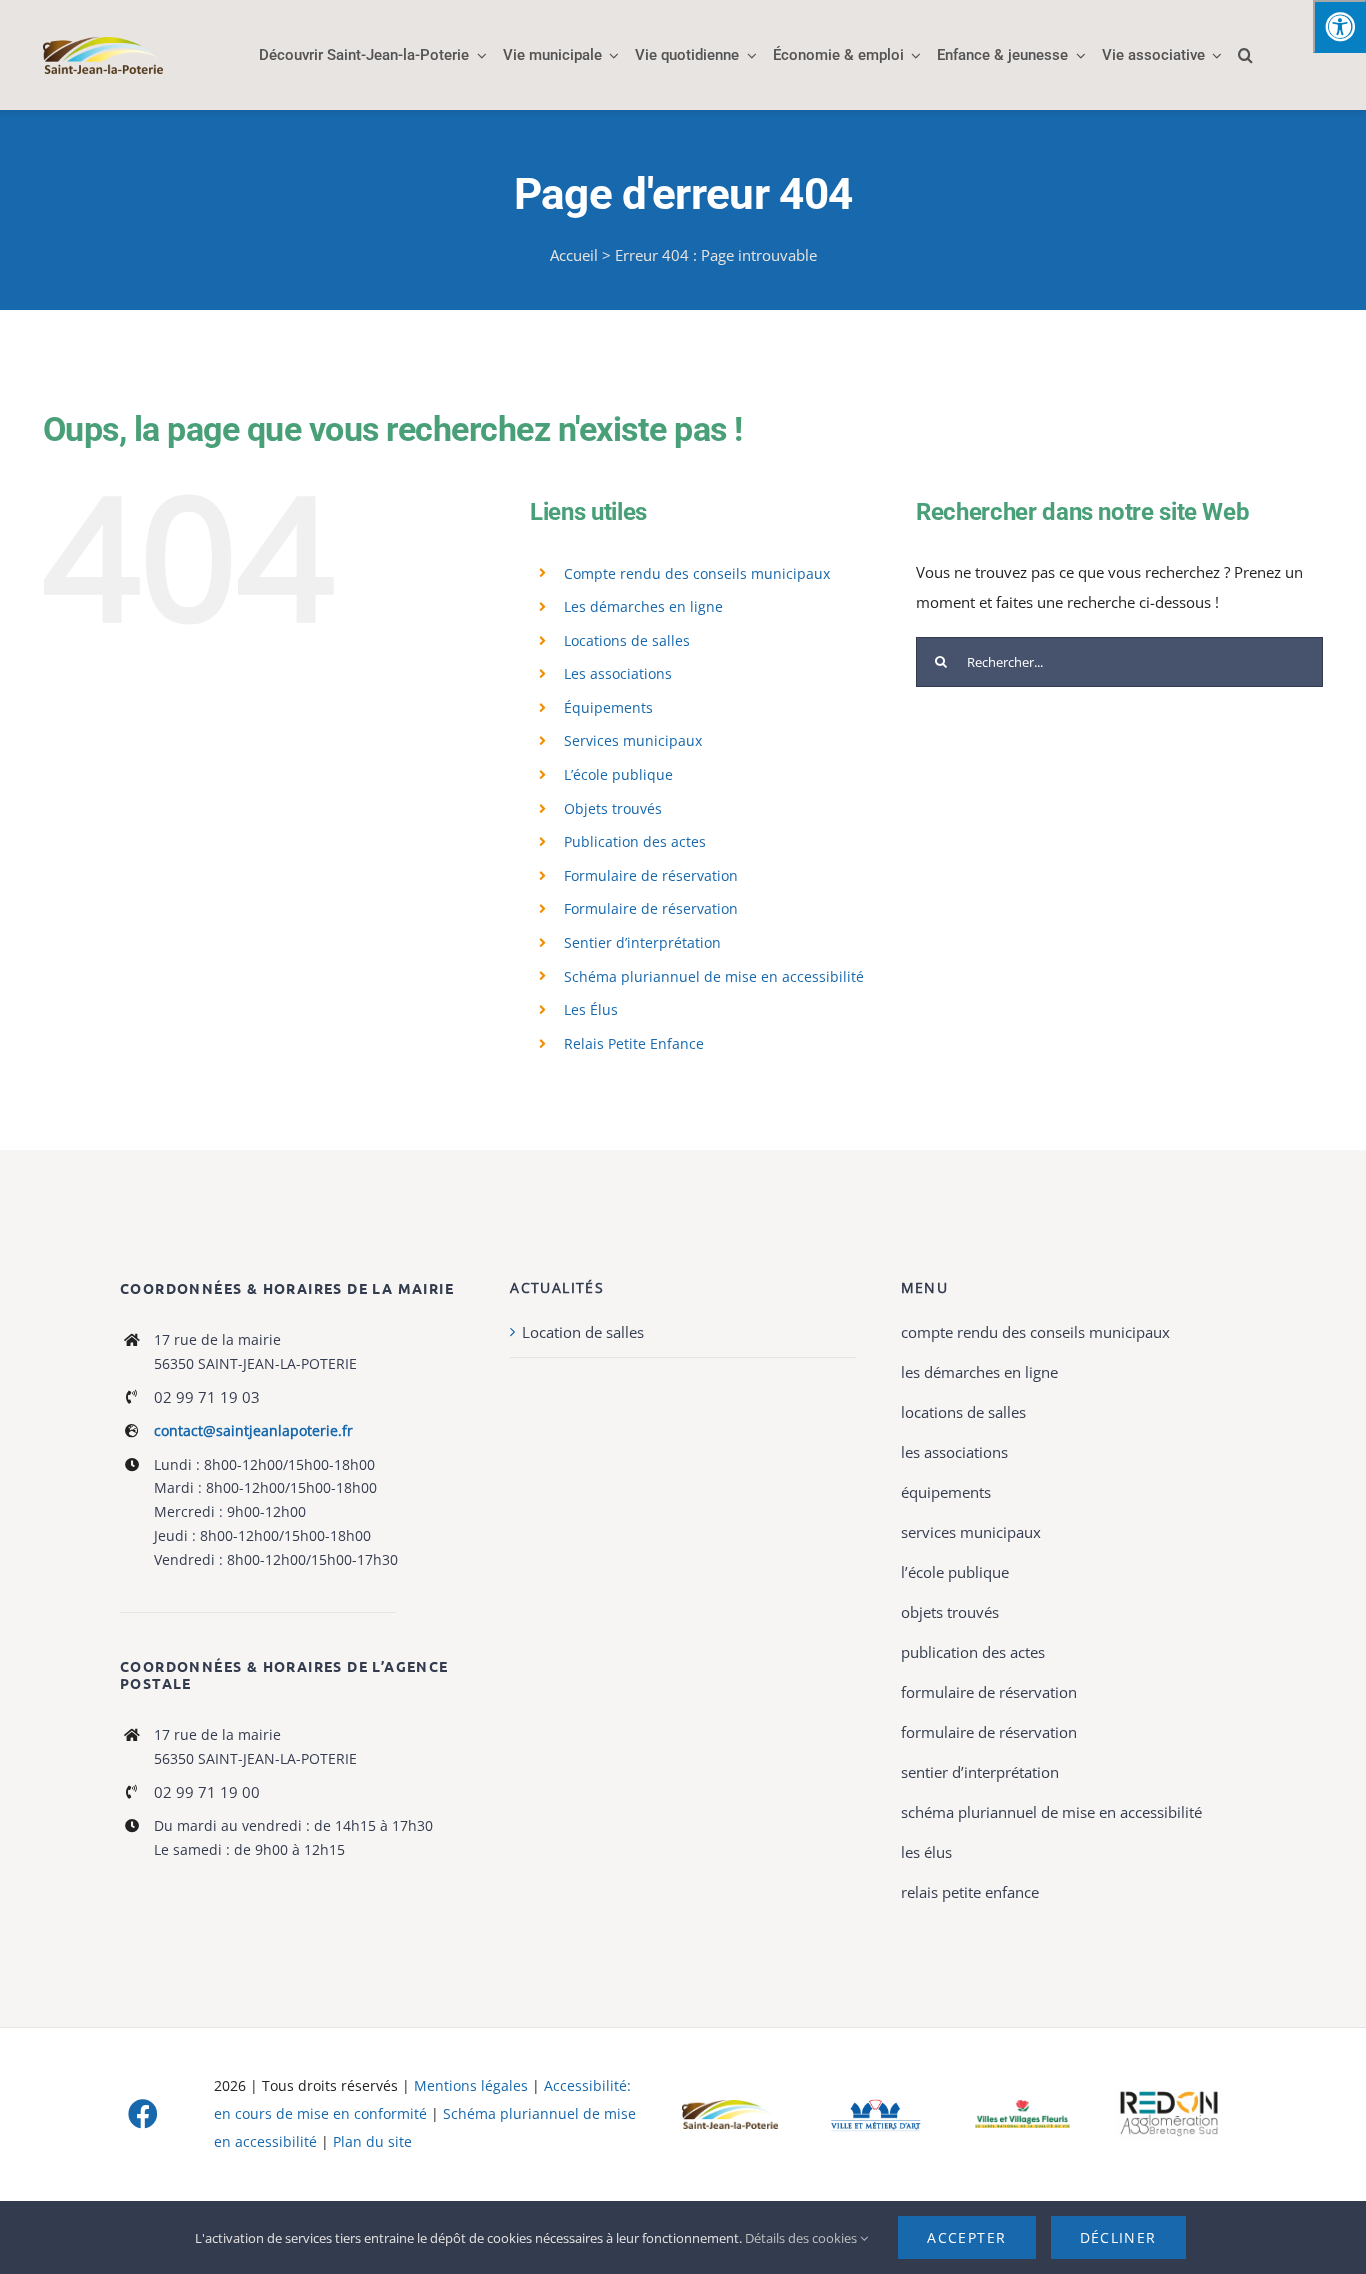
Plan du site (372, 2141)
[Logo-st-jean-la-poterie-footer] (730, 2107)
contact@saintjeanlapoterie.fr (253, 1430)
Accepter (966, 2237)
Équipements (608, 707)
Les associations (618, 673)
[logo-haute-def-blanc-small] (1168, 2094)
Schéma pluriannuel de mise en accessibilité (714, 976)
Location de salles (583, 1332)
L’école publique (618, 774)
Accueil (574, 255)
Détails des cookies (802, 2238)
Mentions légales (471, 2085)
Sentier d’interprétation (642, 942)
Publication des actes (635, 841)
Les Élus (591, 1009)
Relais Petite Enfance (634, 1043)
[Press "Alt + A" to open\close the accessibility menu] (1339, 26)
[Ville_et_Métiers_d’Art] (876, 2100)
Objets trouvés (613, 808)
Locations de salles (627, 640)
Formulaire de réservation (651, 875)
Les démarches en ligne (643, 606)
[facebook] (143, 2114)
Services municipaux (633, 740)
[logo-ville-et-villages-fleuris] (1023, 2107)
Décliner (1118, 2237)
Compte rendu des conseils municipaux (697, 573)
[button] (1245, 55)
